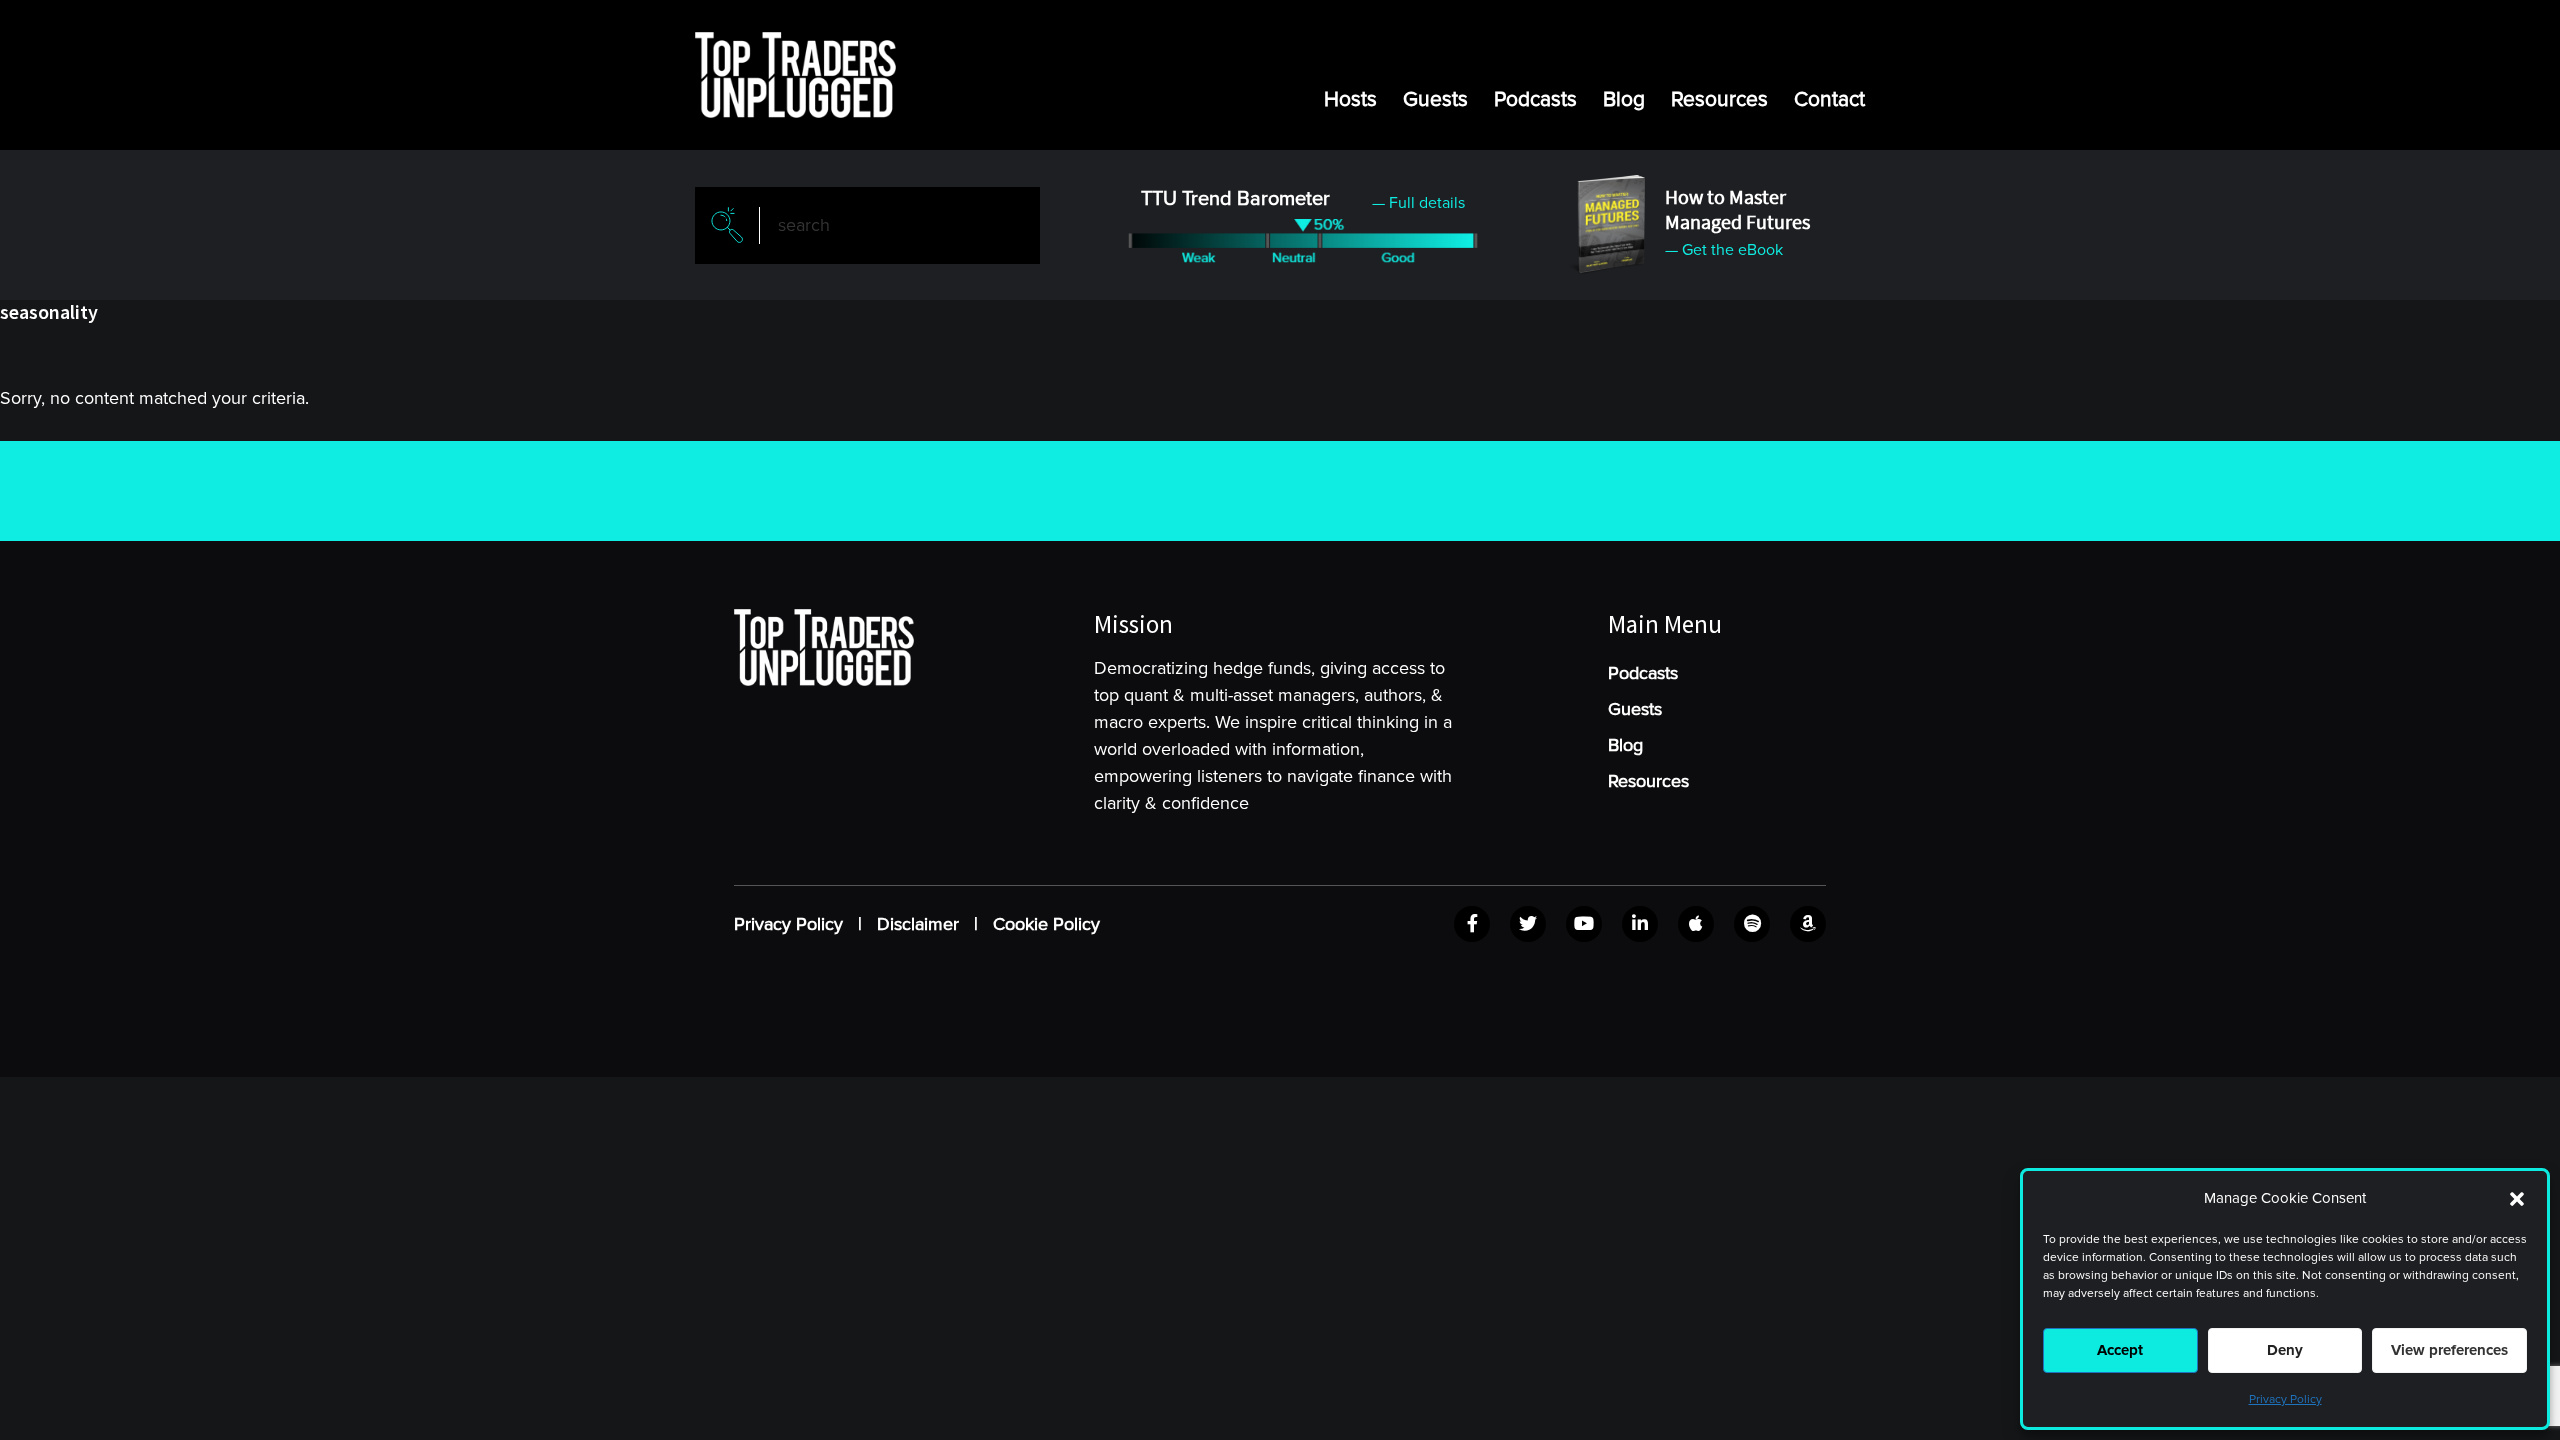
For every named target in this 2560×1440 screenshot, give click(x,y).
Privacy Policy (2285, 1399)
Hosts (1350, 99)
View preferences (2449, 1350)
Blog (1624, 99)
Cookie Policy (1046, 924)
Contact (1829, 99)
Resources (1719, 99)
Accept (2120, 1350)
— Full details (1418, 203)
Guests (1435, 99)
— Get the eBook (1724, 250)
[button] (2517, 1199)
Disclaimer (918, 924)
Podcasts (1535, 99)
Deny (2285, 1350)
